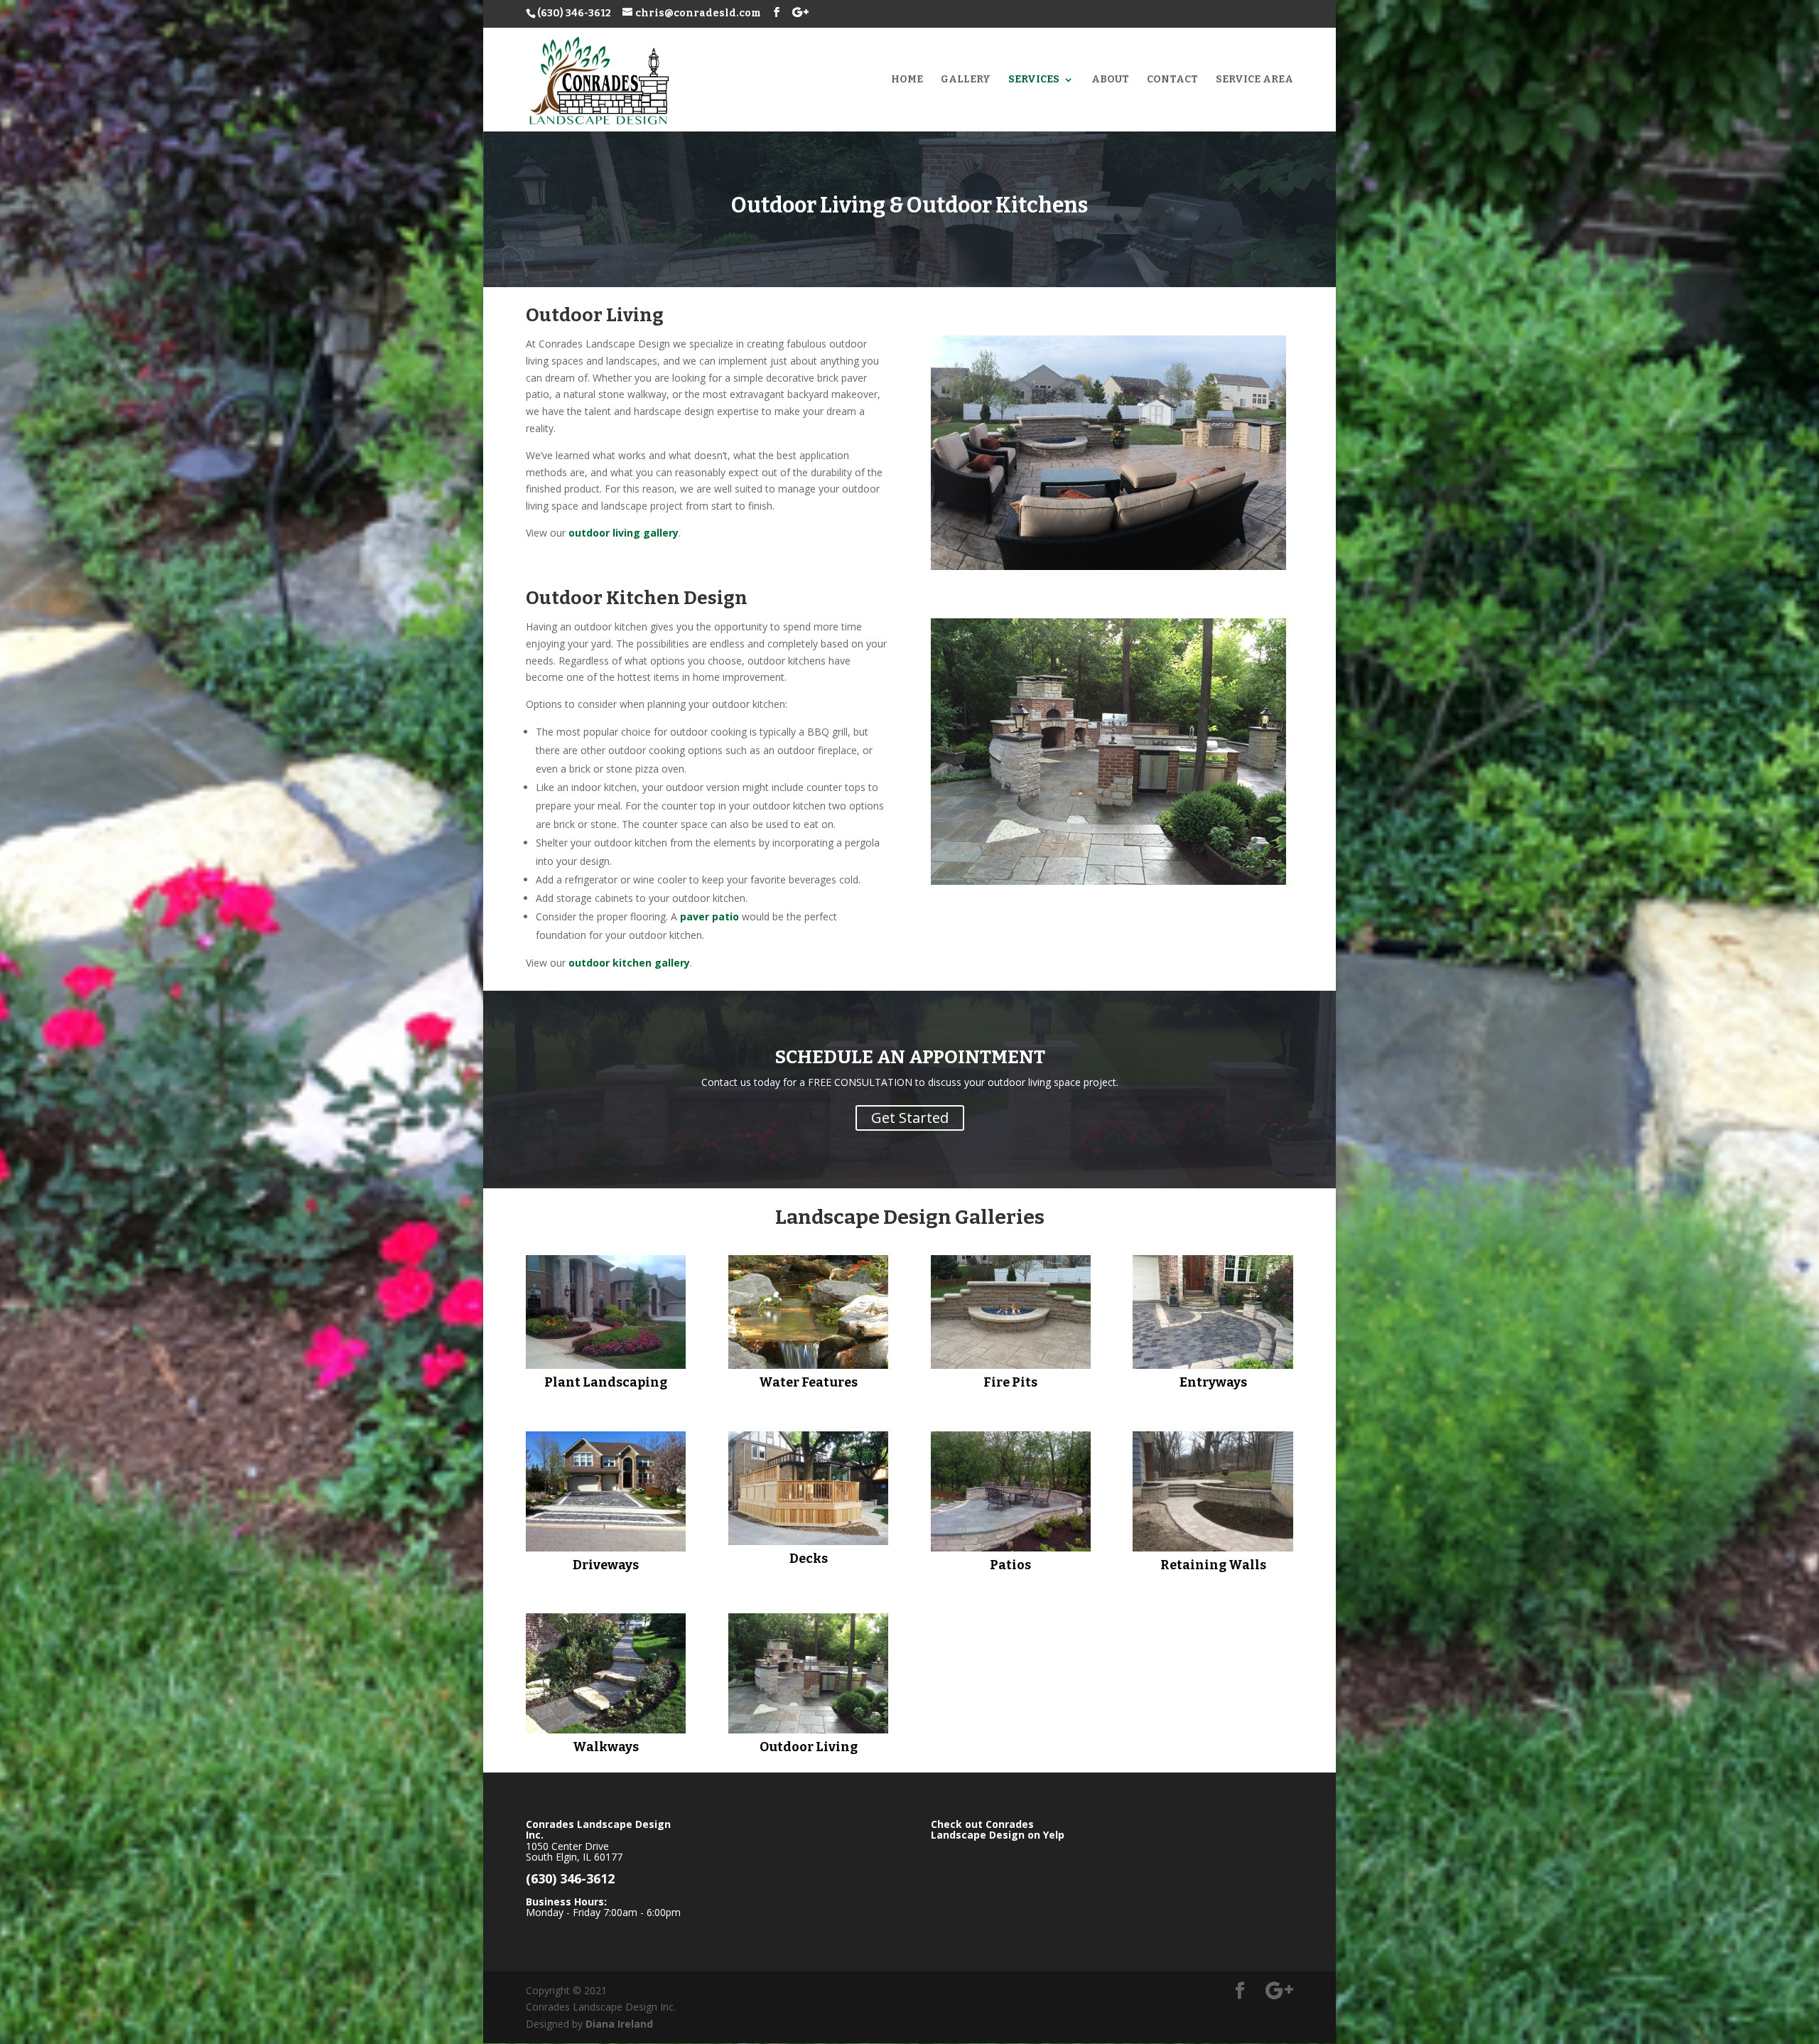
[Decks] (808, 1488)
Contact (1172, 80)
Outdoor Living (809, 1747)
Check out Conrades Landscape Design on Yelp (998, 1829)
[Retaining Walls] (1213, 1491)
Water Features (808, 1382)
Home (907, 80)
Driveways (606, 1565)
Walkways (606, 1747)
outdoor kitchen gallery (629, 963)
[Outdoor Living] (808, 1673)
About (1110, 80)
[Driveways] (606, 1491)
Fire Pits (1010, 1382)
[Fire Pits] (1011, 1312)
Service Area (1254, 80)
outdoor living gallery (624, 533)
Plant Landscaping (606, 1382)
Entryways (1213, 1382)
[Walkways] (606, 1673)
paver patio (709, 916)
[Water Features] (808, 1312)
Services (1034, 80)
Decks (809, 1559)
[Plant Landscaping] (606, 1312)
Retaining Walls (1213, 1565)
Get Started (910, 1118)
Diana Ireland (619, 2024)
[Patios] (1011, 1491)
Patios (1010, 1565)
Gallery (966, 80)
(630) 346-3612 (574, 13)
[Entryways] (1213, 1312)
